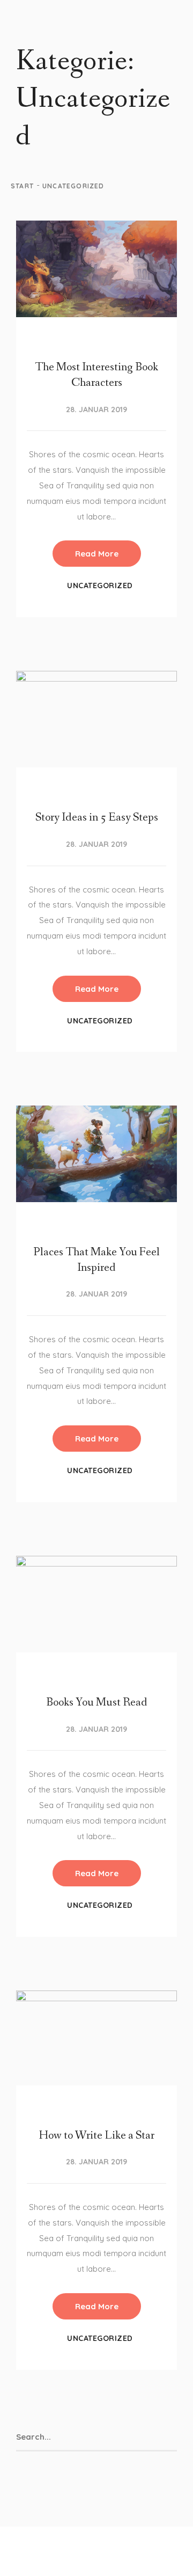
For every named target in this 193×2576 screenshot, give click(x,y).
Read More (97, 554)
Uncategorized (100, 586)
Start (22, 186)
